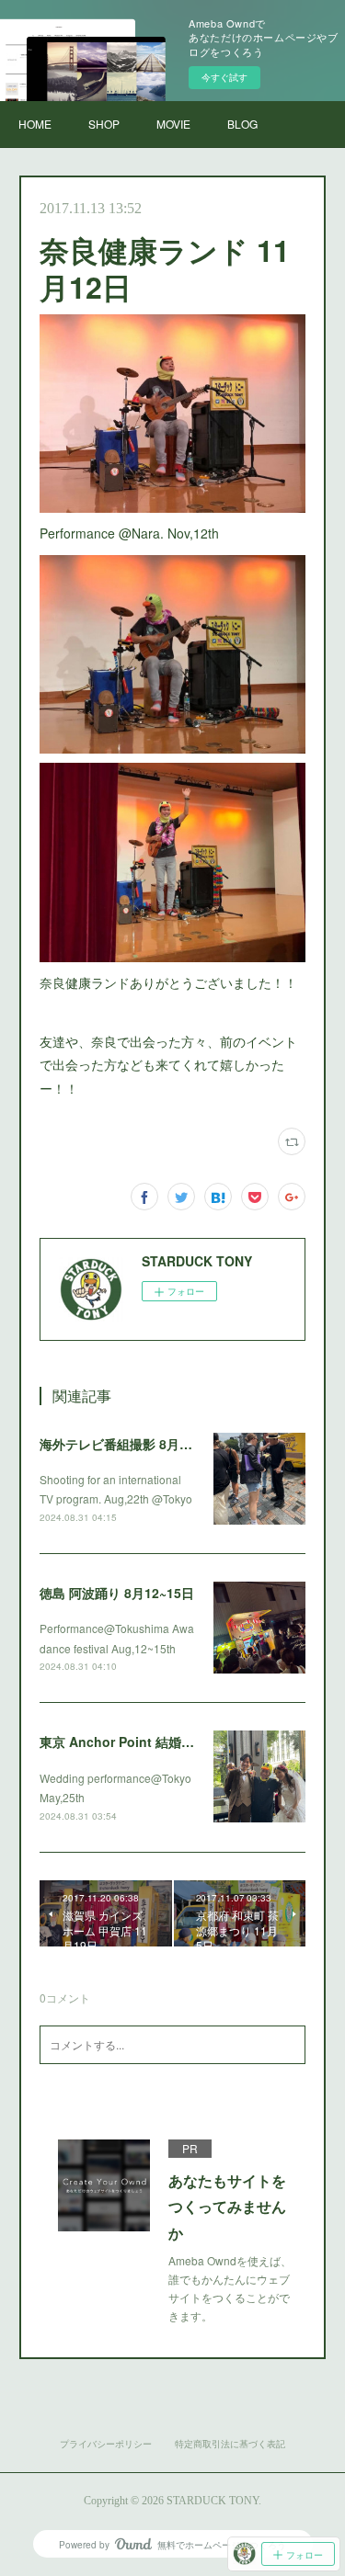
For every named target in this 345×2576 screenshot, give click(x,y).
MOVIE (173, 124)
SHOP (104, 124)
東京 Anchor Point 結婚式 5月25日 (143, 1742)
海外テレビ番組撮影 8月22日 (123, 1444)
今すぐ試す (224, 77)
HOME (35, 124)
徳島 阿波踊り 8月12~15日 (117, 1593)
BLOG (242, 124)
